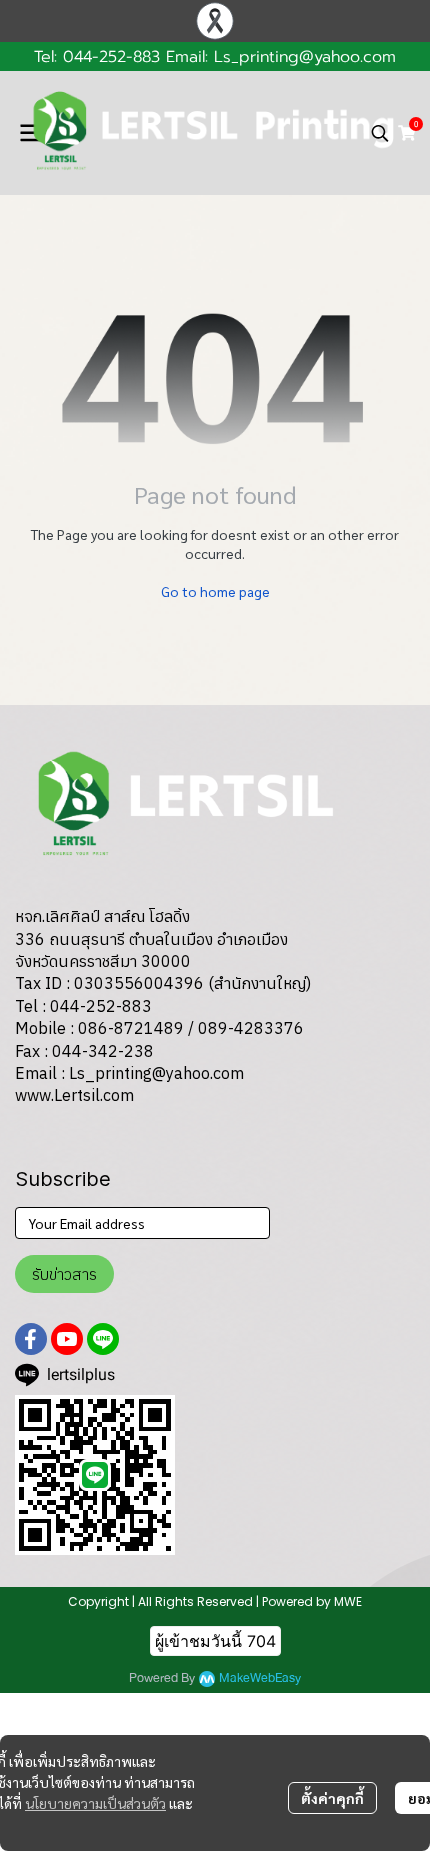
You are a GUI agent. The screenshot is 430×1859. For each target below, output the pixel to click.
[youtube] (67, 1339)
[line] (103, 1339)
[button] (380, 133)
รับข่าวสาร (64, 1274)
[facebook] (31, 1339)
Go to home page (215, 591)
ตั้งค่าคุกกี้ (332, 1798)
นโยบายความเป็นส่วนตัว (95, 1803)
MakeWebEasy (260, 1678)
